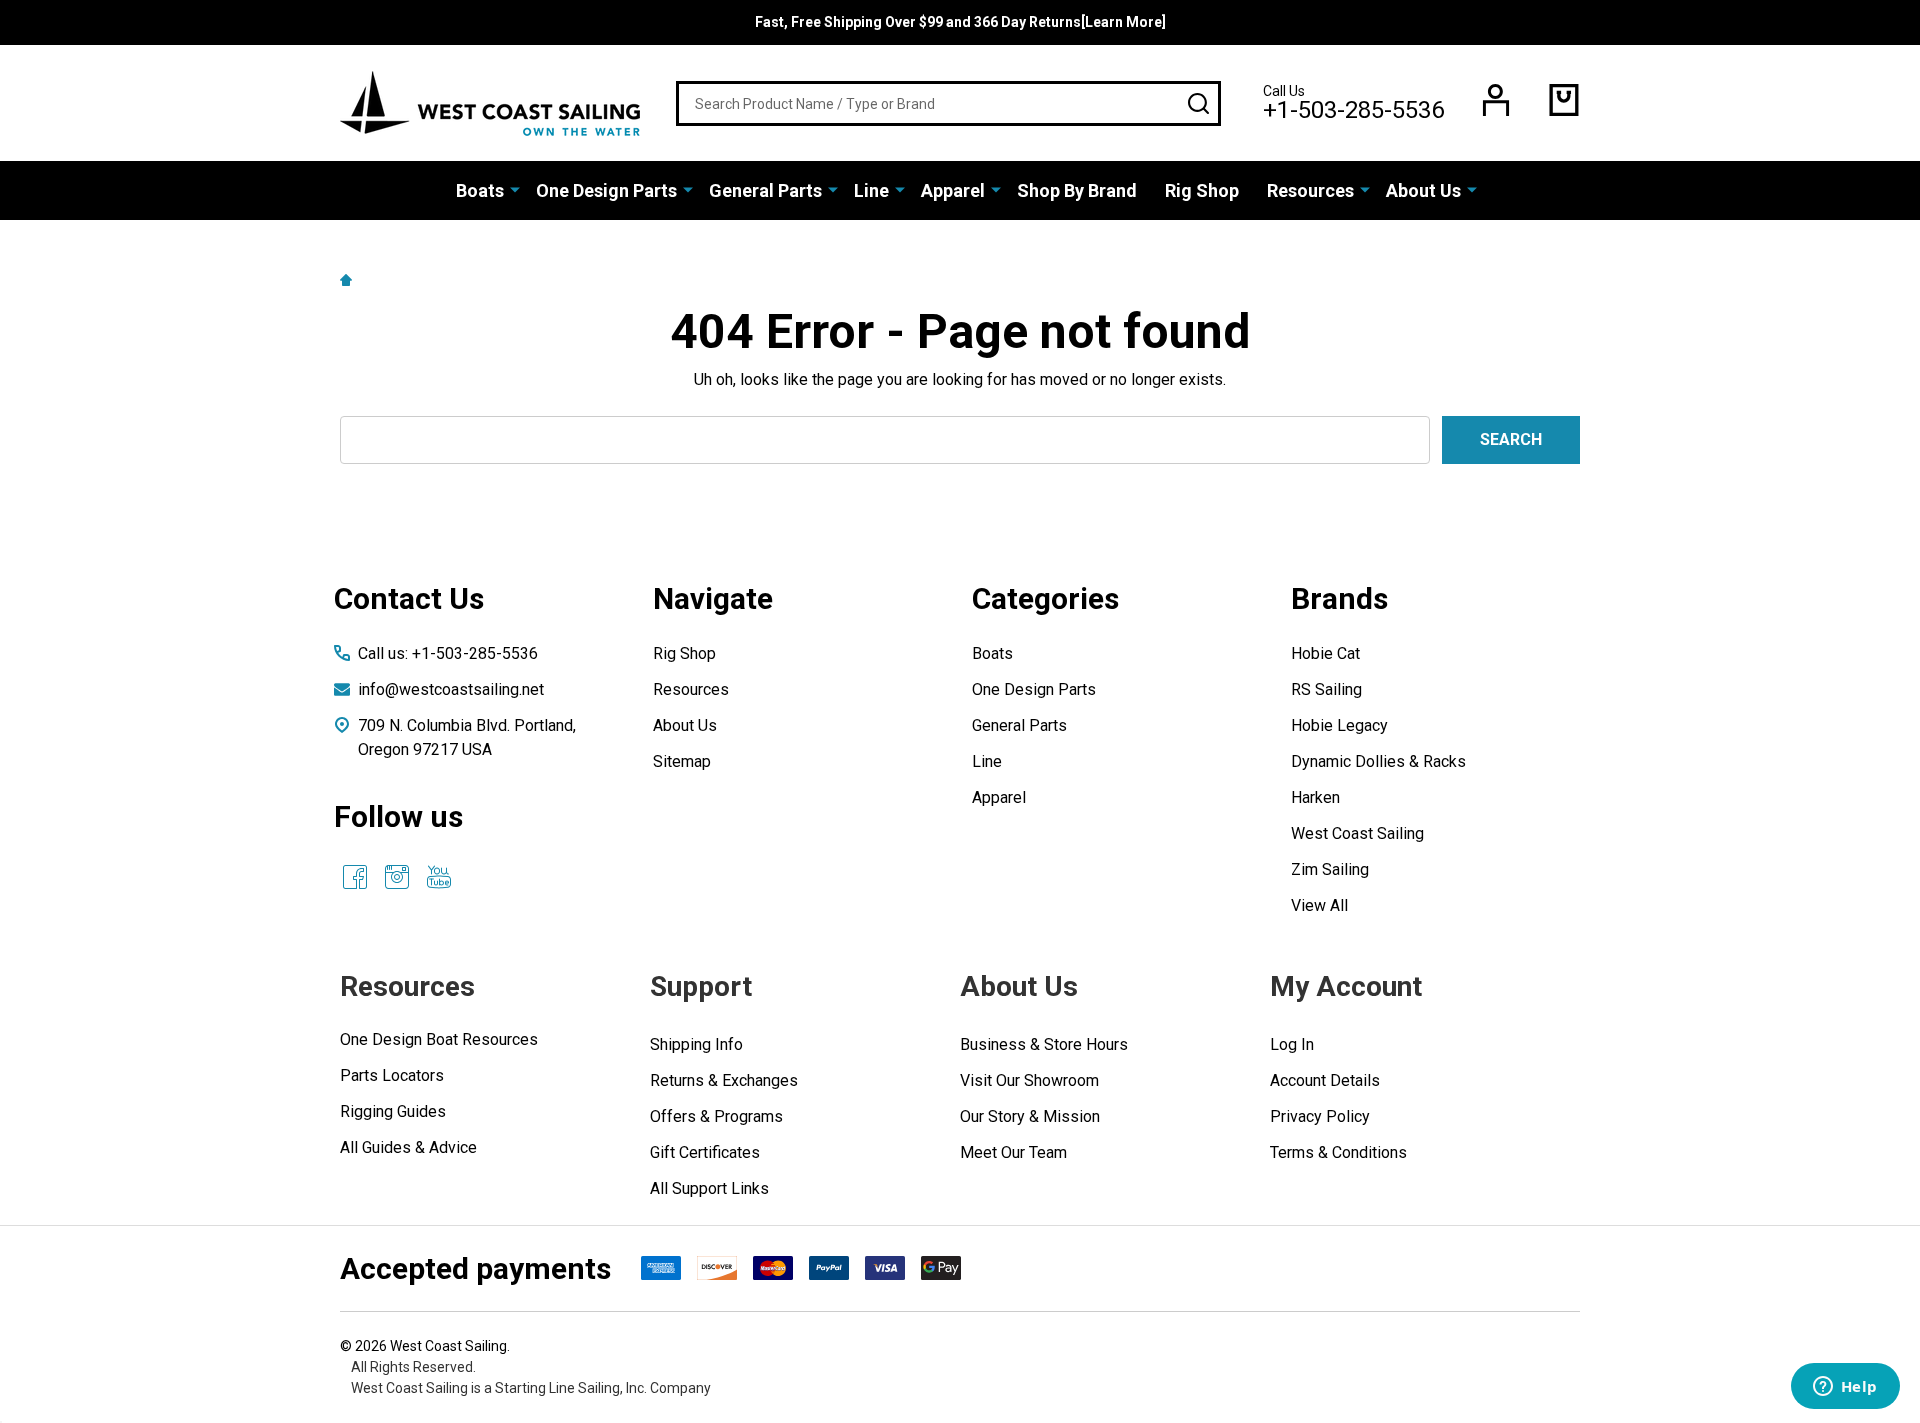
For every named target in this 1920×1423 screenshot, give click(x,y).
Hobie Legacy (1339, 725)
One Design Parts (606, 190)
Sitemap (682, 761)
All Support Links (709, 1188)
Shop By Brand (1077, 190)
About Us (1423, 190)
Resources (1310, 190)
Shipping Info (696, 1044)
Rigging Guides (393, 1111)
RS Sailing (1326, 689)
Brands (1339, 598)
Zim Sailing (1330, 869)
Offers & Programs (716, 1116)
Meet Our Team (1013, 1152)
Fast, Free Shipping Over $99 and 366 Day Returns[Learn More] (960, 22)
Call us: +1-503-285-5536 (448, 653)
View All (1319, 905)
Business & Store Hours (1044, 1044)
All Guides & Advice (408, 1147)
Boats (480, 190)
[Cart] (1564, 100)
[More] (515, 189)
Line (871, 190)
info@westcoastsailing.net (451, 689)
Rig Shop (1202, 190)
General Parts (765, 190)
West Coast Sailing (1357, 833)
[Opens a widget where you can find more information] (1845, 1388)
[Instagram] (397, 877)
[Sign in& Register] (1496, 100)
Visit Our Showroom (1029, 1080)
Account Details (1325, 1080)
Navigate (713, 598)
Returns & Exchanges (724, 1080)
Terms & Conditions (1338, 1152)
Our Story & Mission (1030, 1116)
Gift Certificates (705, 1152)
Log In (1292, 1044)
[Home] (349, 279)
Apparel (953, 190)
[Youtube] (439, 877)
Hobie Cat (1325, 653)
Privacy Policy (1320, 1116)
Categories (1045, 598)
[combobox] (948, 103)
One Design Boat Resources (439, 1039)
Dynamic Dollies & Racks (1378, 761)
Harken (1315, 797)
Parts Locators (392, 1075)
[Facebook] (355, 877)
